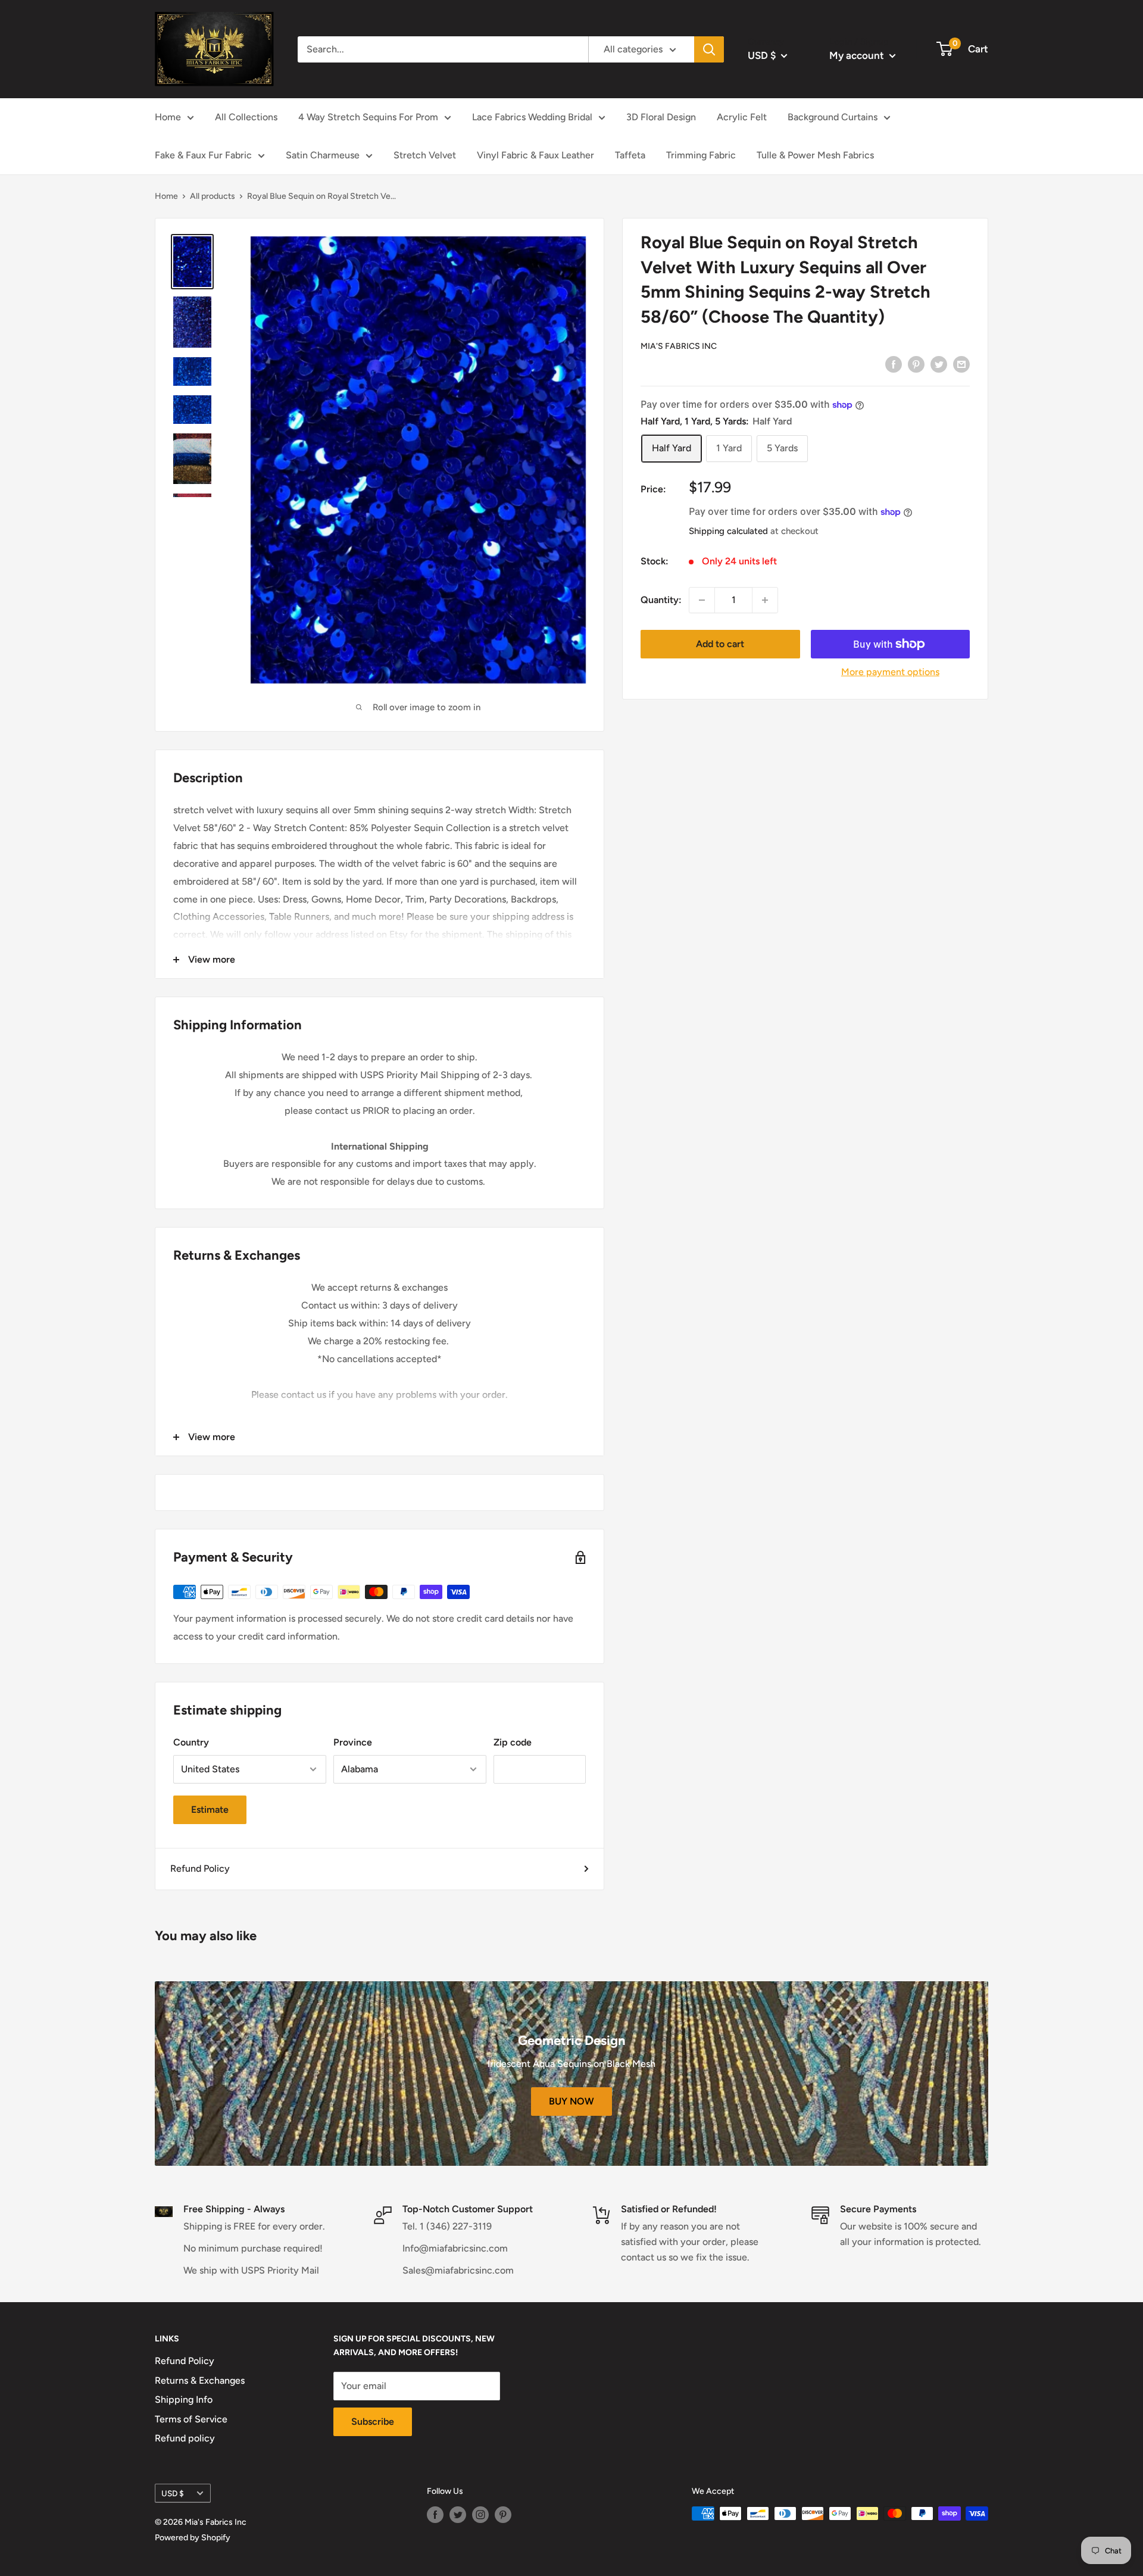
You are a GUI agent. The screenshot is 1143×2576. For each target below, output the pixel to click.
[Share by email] (961, 364)
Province (353, 1742)
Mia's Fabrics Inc (679, 346)
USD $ (173, 2493)
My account (858, 55)
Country (191, 1742)
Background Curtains (833, 117)
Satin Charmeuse (323, 155)
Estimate (210, 1810)
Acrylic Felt (742, 117)
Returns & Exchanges (200, 2380)
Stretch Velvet (425, 155)
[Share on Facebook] (894, 364)
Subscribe (373, 2422)
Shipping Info (184, 2399)
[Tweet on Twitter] (939, 364)
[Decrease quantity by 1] (702, 600)
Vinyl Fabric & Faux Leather (535, 155)
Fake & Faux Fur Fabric (203, 155)
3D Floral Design (661, 117)
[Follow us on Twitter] (458, 2515)
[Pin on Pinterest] (916, 364)
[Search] (709, 49)
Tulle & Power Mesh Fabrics (815, 155)
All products (213, 196)
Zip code (513, 1742)
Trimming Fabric (701, 155)
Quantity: (661, 600)
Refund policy (185, 2438)
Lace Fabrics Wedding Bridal (532, 117)
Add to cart (720, 644)
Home (168, 117)
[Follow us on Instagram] (480, 2515)
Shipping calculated (728, 531)
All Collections (246, 117)
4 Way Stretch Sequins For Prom (368, 117)
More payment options (890, 672)
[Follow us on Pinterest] (503, 2515)
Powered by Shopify (193, 2538)
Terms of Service (191, 2419)
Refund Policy (200, 1868)
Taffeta (630, 155)
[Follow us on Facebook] (435, 2515)
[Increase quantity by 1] (765, 600)
